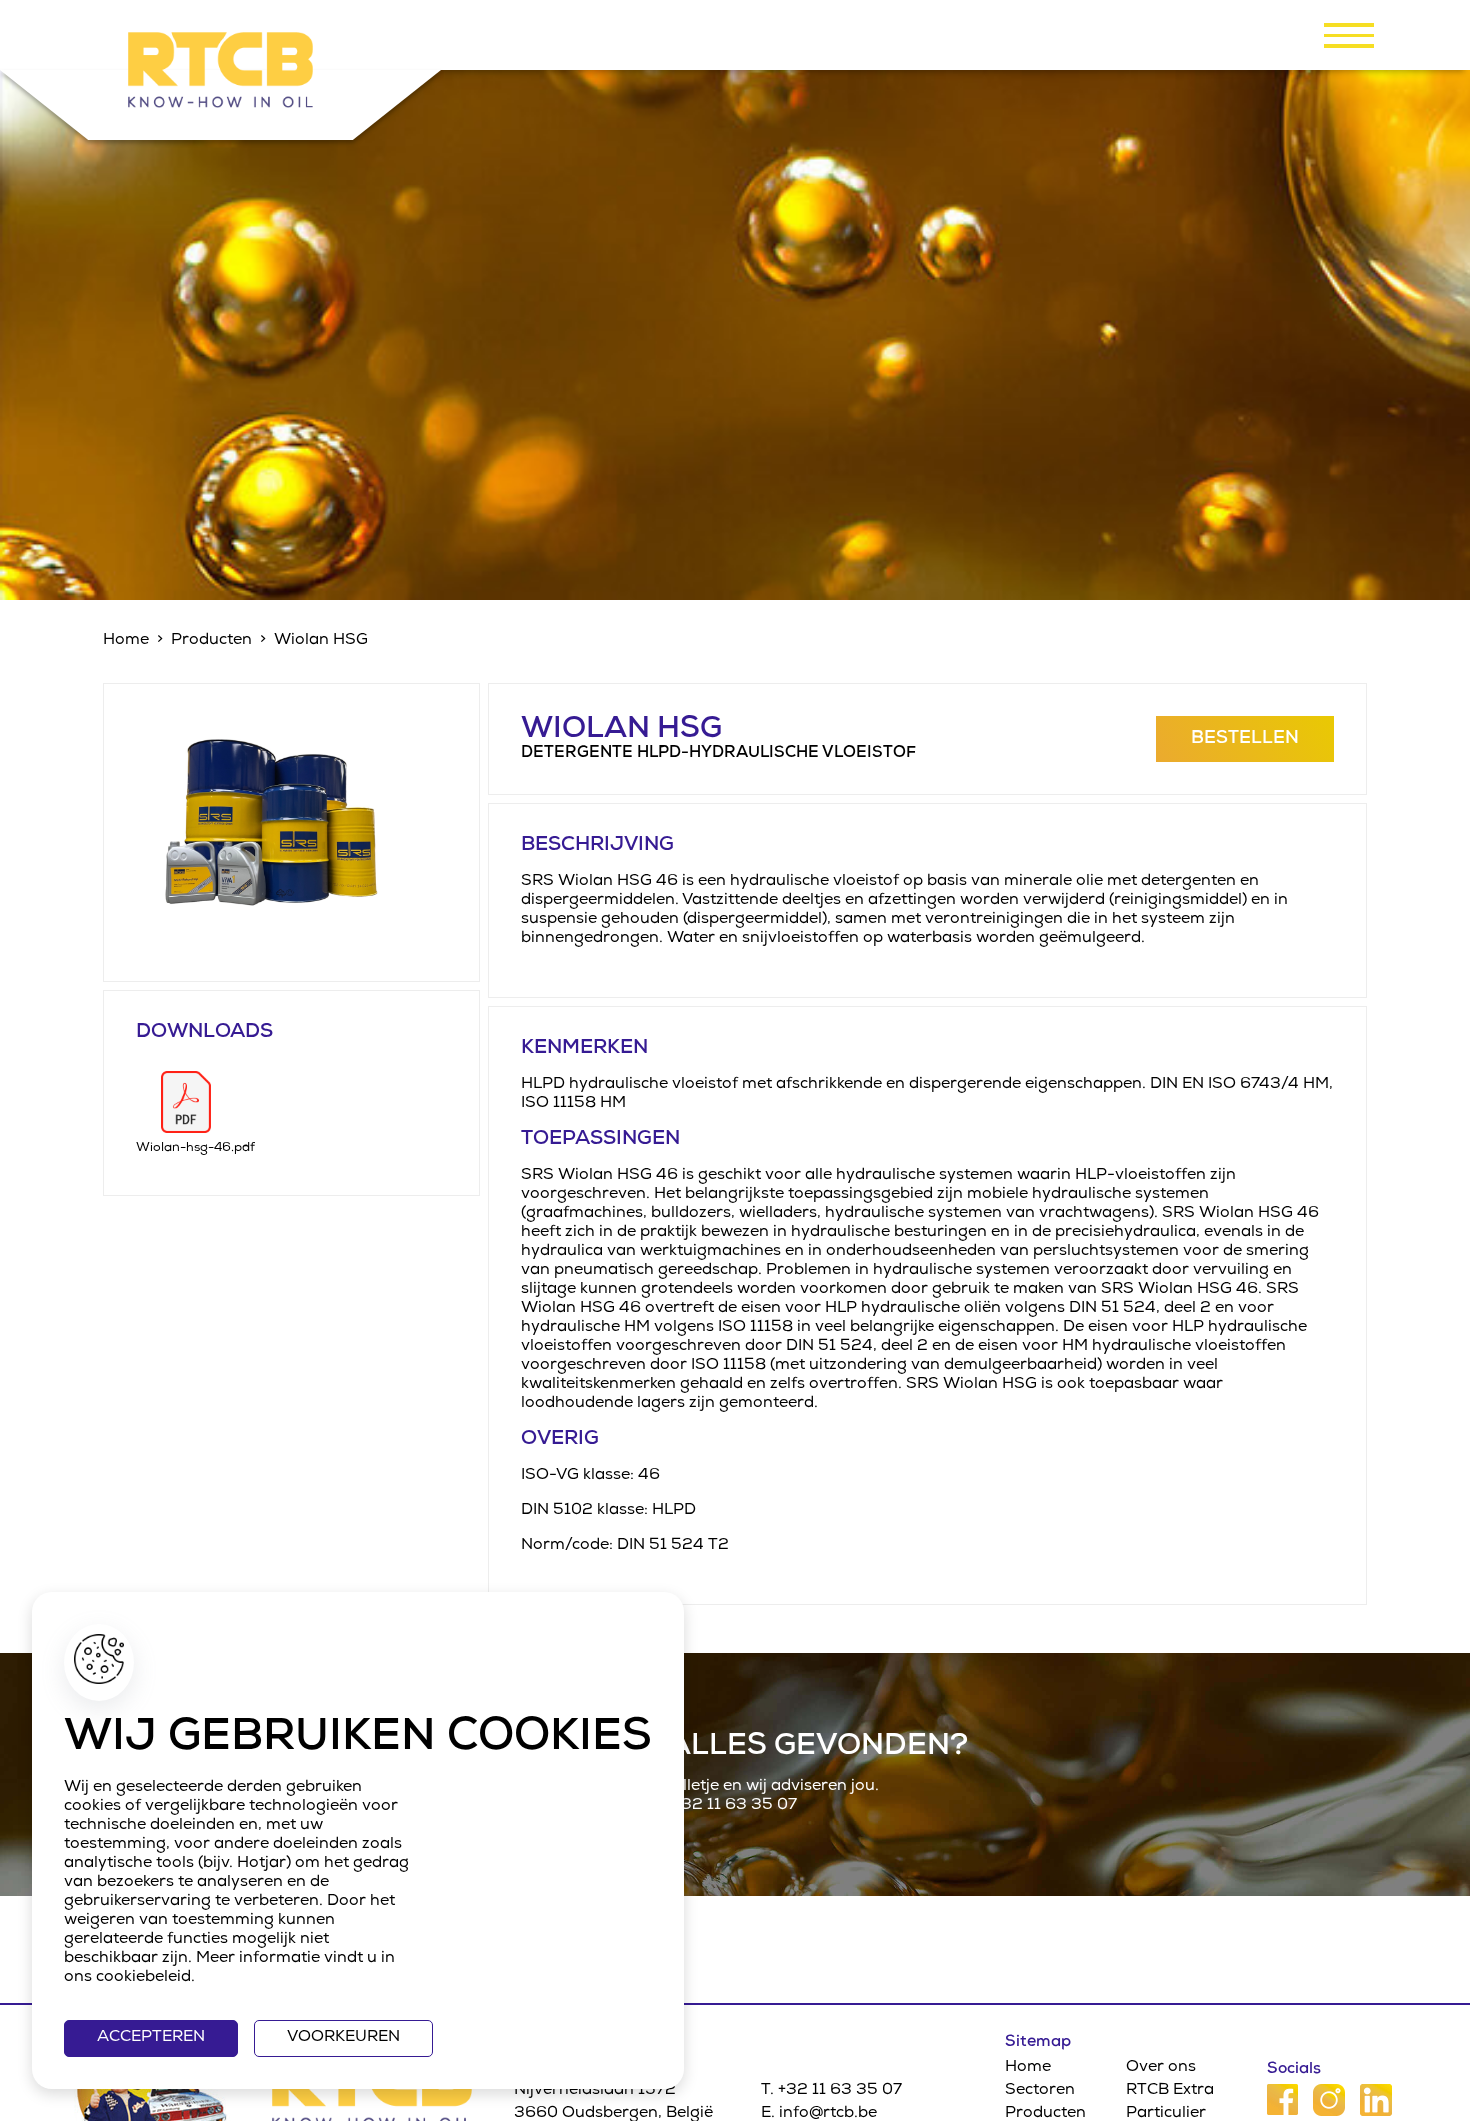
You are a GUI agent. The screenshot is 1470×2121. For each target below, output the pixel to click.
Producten (211, 641)
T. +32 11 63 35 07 (831, 2091)
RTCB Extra (1170, 2091)
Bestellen (1245, 739)
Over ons (1161, 2068)
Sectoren (1040, 2091)
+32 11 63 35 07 (735, 1806)
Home (126, 641)
